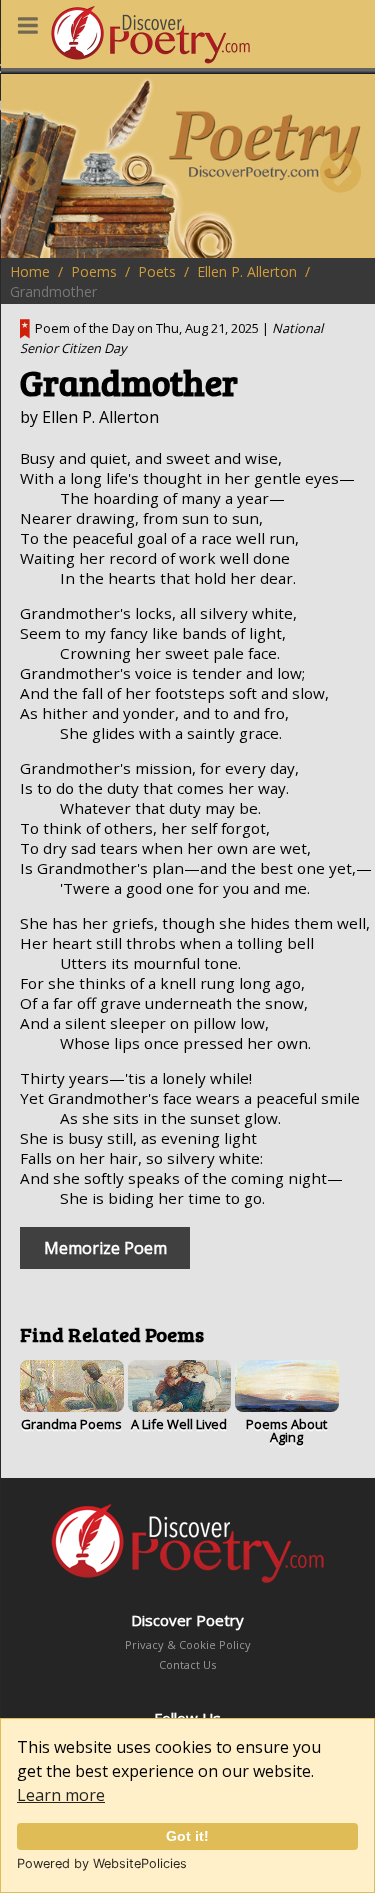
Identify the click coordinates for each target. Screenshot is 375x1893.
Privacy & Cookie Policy (188, 1644)
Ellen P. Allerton (247, 271)
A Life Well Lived (179, 1424)
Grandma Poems (71, 1424)
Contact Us (187, 1664)
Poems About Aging (286, 1431)
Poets (157, 271)
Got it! (187, 1836)
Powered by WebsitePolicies (102, 1863)
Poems (94, 271)
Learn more (61, 1795)
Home (30, 271)
